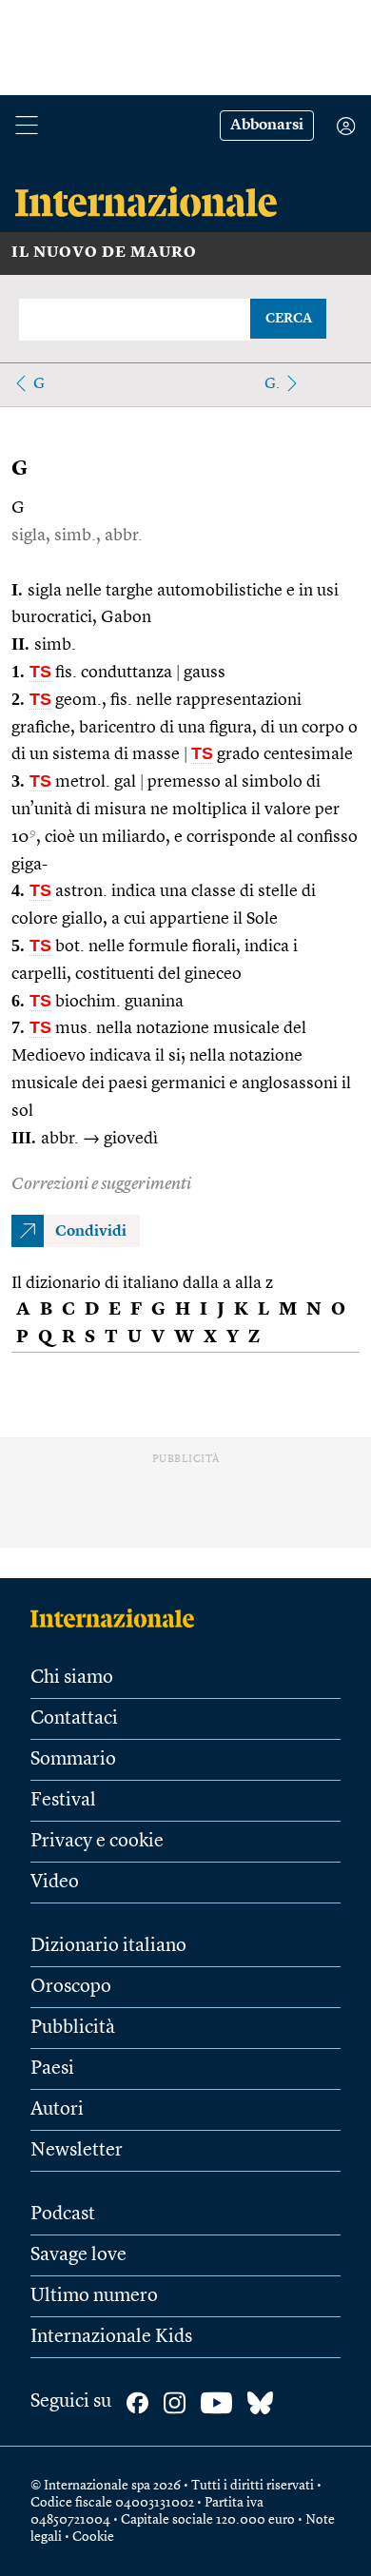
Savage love (78, 2255)
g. (272, 384)
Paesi (52, 2069)
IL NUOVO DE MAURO (104, 253)
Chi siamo (72, 1678)
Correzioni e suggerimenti (101, 1184)
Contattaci (74, 1719)
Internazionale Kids (111, 2337)
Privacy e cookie (97, 1842)
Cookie (93, 2537)
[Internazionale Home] (118, 1618)
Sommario (73, 1760)
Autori (57, 2110)
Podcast (63, 2215)
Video (55, 1883)
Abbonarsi (267, 126)
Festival (63, 1801)
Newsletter (77, 2151)
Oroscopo (71, 1987)
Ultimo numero (94, 2296)
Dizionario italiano (108, 1946)
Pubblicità (73, 2028)
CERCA (289, 319)
